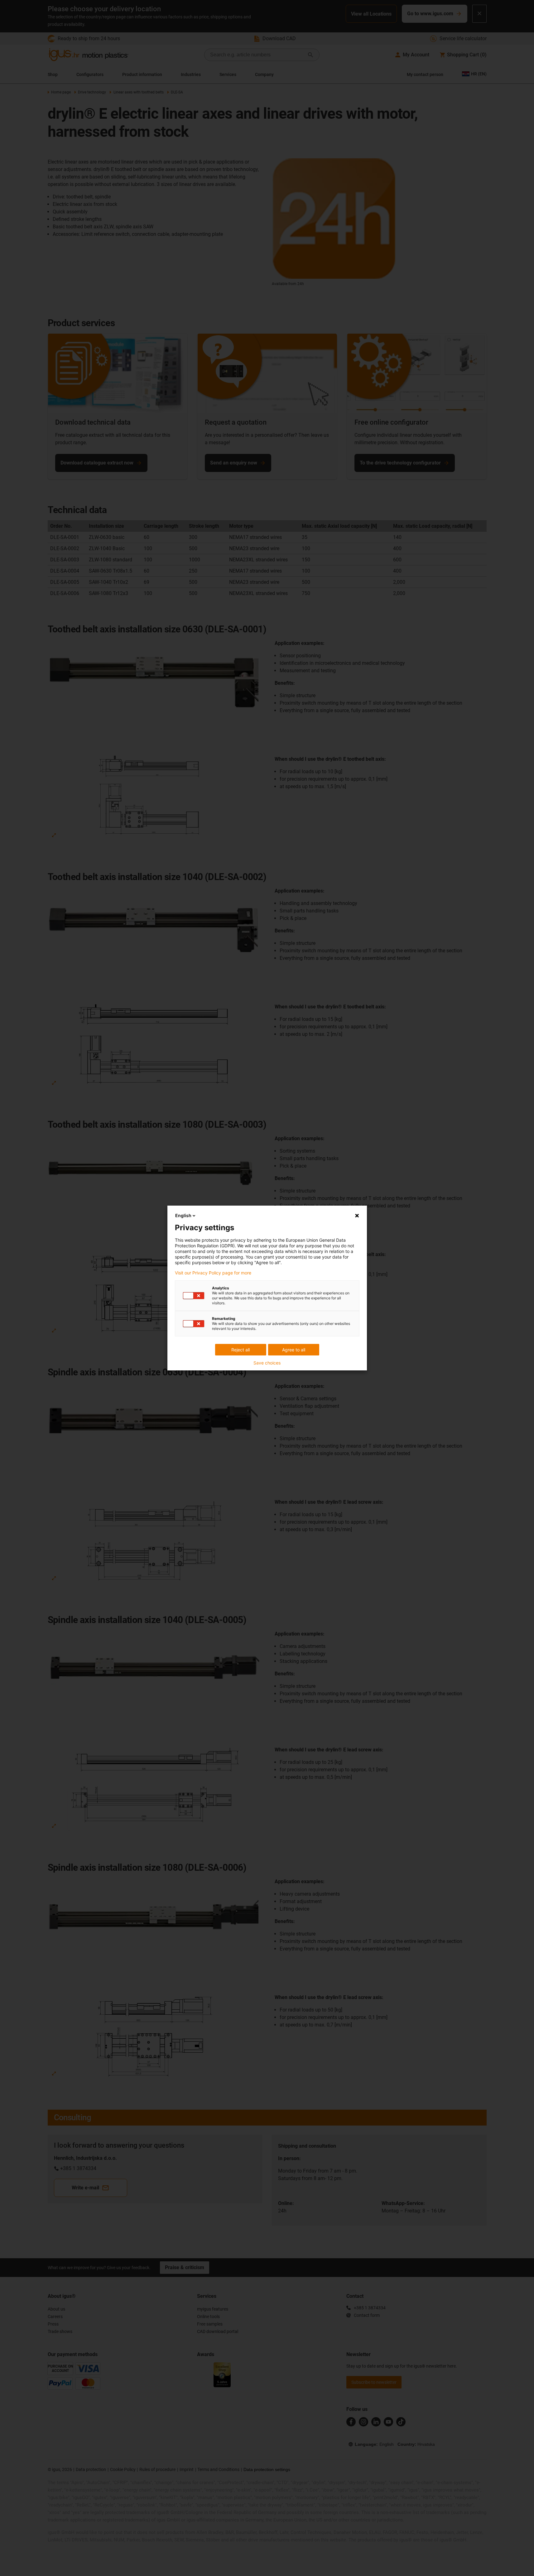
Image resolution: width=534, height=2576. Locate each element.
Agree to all (294, 1350)
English (183, 1215)
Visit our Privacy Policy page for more (213, 1273)
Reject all (241, 1350)
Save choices (267, 1363)
